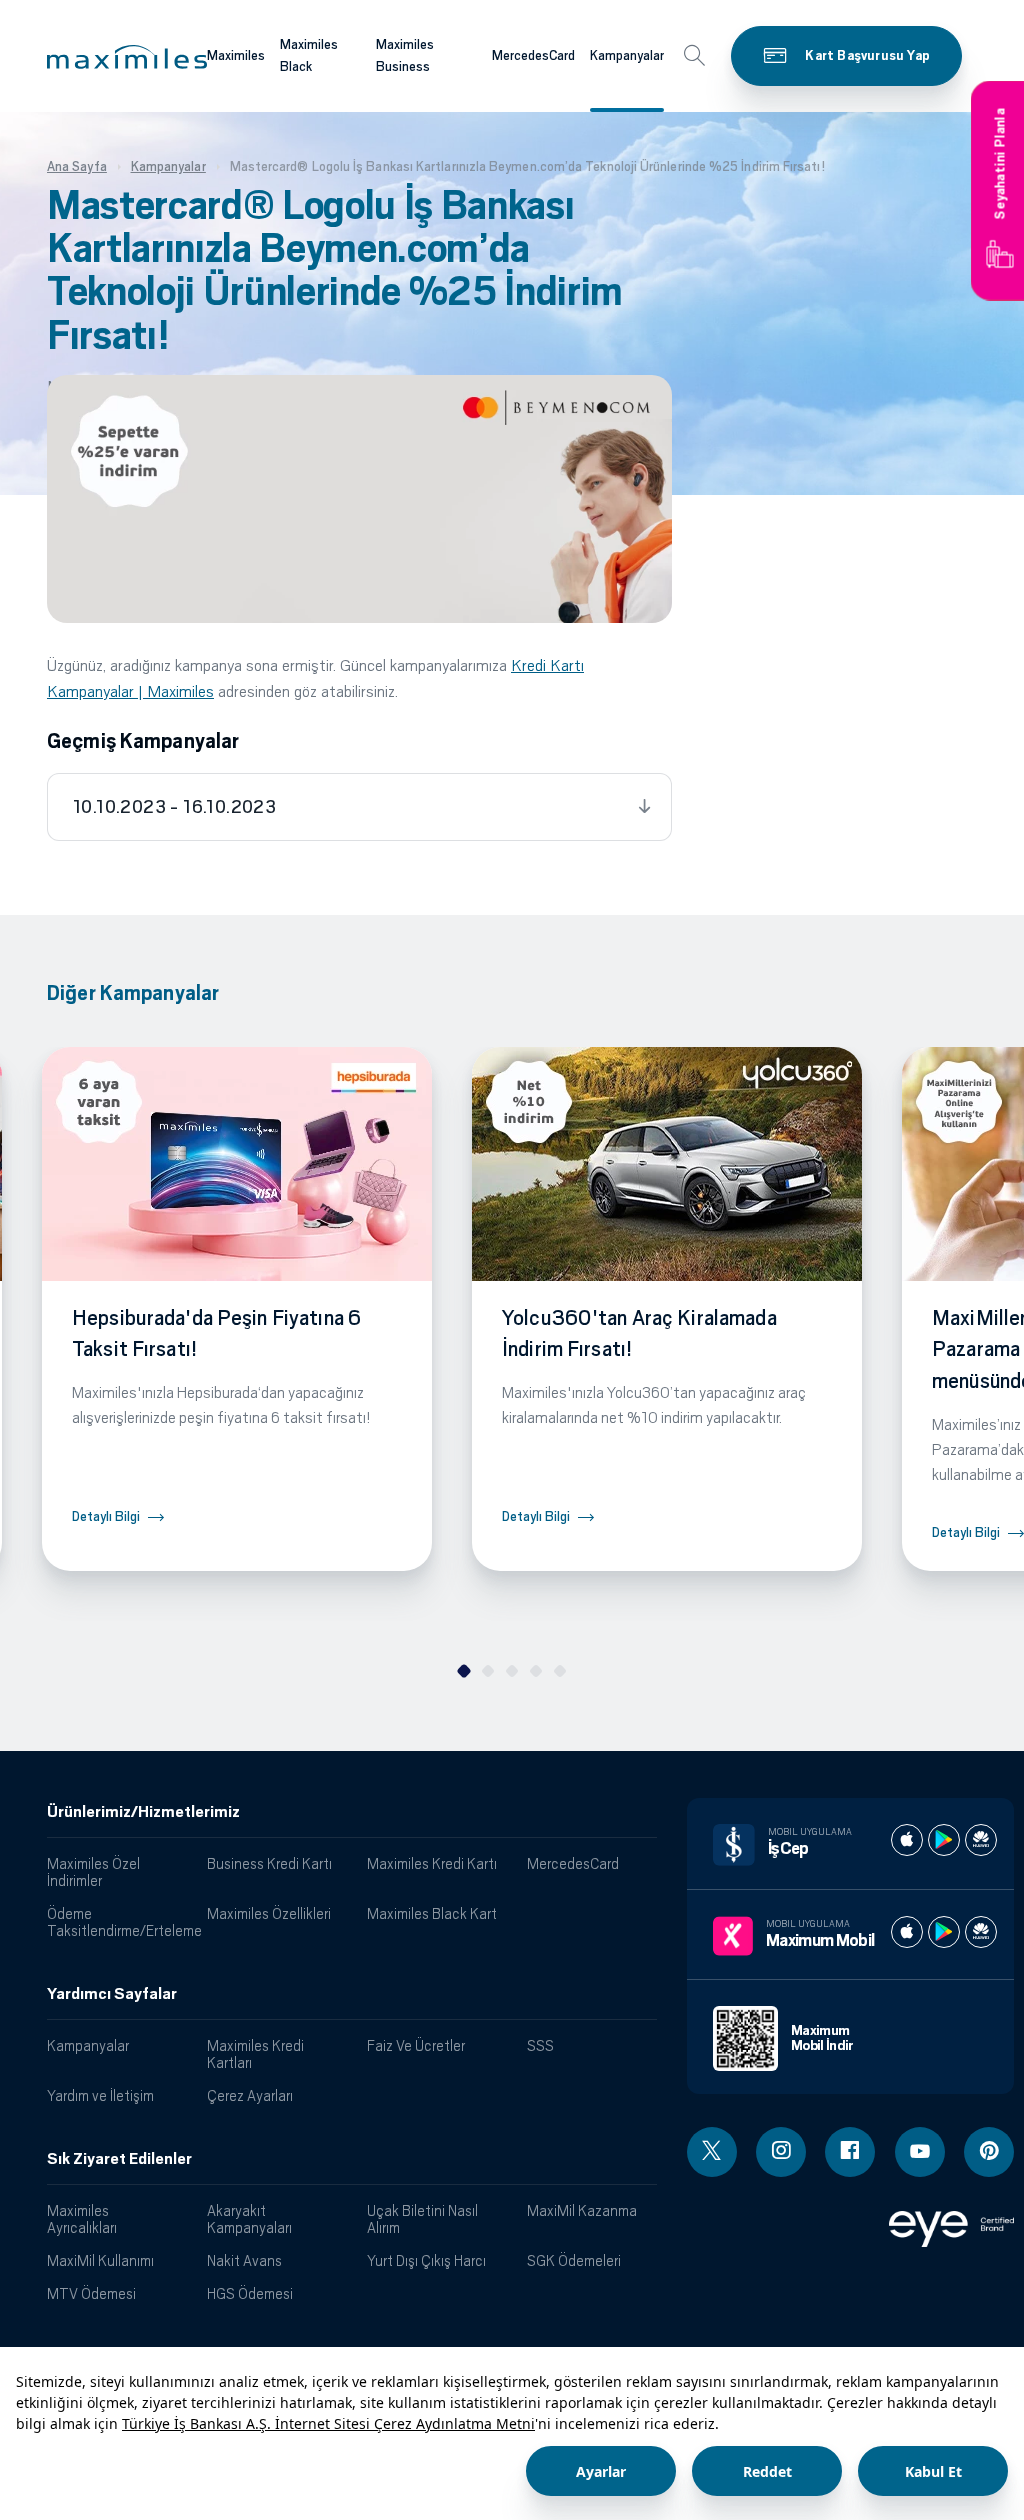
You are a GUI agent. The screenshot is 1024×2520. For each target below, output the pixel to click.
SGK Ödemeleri (574, 2260)
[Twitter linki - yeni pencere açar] (712, 2152)
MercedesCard (533, 55)
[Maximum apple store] (907, 1932)
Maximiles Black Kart (432, 1913)
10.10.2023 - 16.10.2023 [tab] (174, 807)
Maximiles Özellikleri (269, 1913)
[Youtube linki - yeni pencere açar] (920, 2152)
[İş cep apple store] (907, 1840)
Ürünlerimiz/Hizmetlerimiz (143, 1812)
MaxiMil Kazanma (582, 2210)
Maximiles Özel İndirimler (93, 1872)
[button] (127, 57)
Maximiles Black (309, 56)
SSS (540, 2045)
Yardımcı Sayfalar (112, 1994)
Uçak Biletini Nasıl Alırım (422, 2219)
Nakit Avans (244, 2260)
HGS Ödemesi (250, 2293)
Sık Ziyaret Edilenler (119, 2159)
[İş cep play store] (944, 1840)
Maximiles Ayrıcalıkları (82, 2219)
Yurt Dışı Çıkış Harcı (426, 2260)
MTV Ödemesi (91, 2293)
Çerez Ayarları (250, 2095)
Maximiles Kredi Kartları (255, 2054)
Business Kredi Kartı (269, 1863)
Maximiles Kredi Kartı (432, 1863)
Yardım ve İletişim (100, 2095)
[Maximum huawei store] (981, 1932)
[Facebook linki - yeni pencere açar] (850, 2152)
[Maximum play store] (944, 1932)
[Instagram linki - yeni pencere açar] (781, 2152)
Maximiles (236, 55)
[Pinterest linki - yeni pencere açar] (989, 2152)
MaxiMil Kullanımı (100, 2260)
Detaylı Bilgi (106, 1516)
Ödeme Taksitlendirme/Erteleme (119, 1922)
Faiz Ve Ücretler (416, 2045)
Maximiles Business (405, 56)
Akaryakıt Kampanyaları (249, 2219)
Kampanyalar (627, 55)
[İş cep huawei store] (981, 1840)
